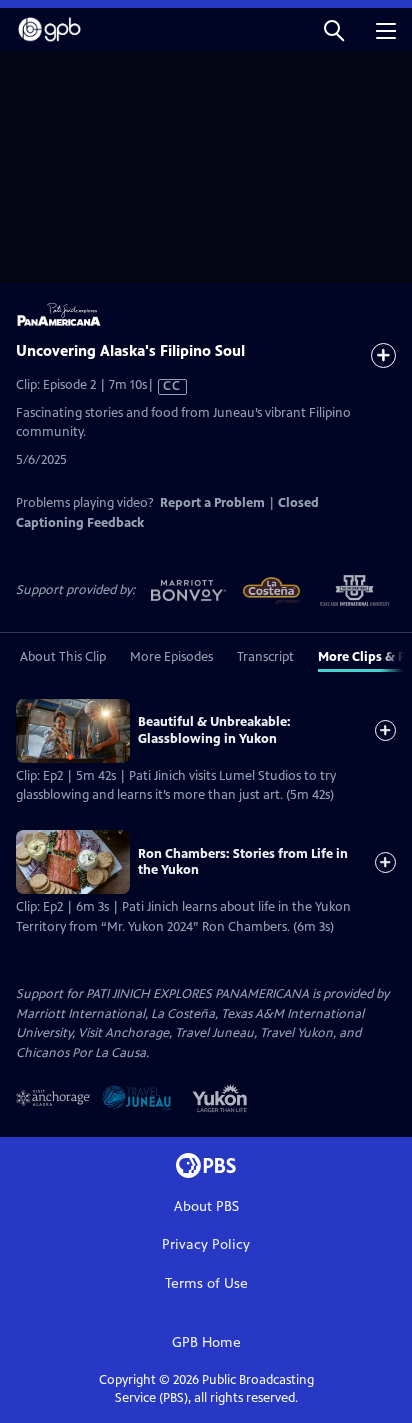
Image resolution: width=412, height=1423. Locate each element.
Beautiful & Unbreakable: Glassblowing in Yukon (214, 730)
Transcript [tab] (265, 657)
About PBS (206, 1206)
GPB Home (206, 1342)
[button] (334, 29)
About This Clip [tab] (63, 657)
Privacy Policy (206, 1244)
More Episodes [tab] (171, 657)
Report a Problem (212, 503)
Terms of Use (206, 1283)
